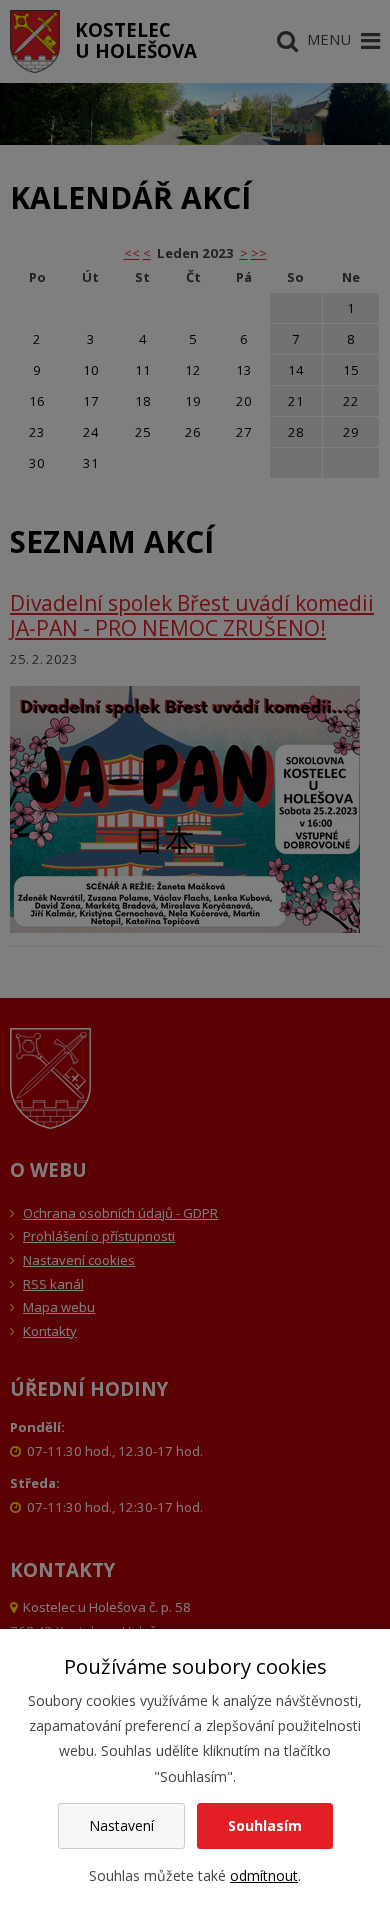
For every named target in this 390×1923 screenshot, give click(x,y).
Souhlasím (265, 1825)
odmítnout (264, 1875)
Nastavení (121, 1825)
